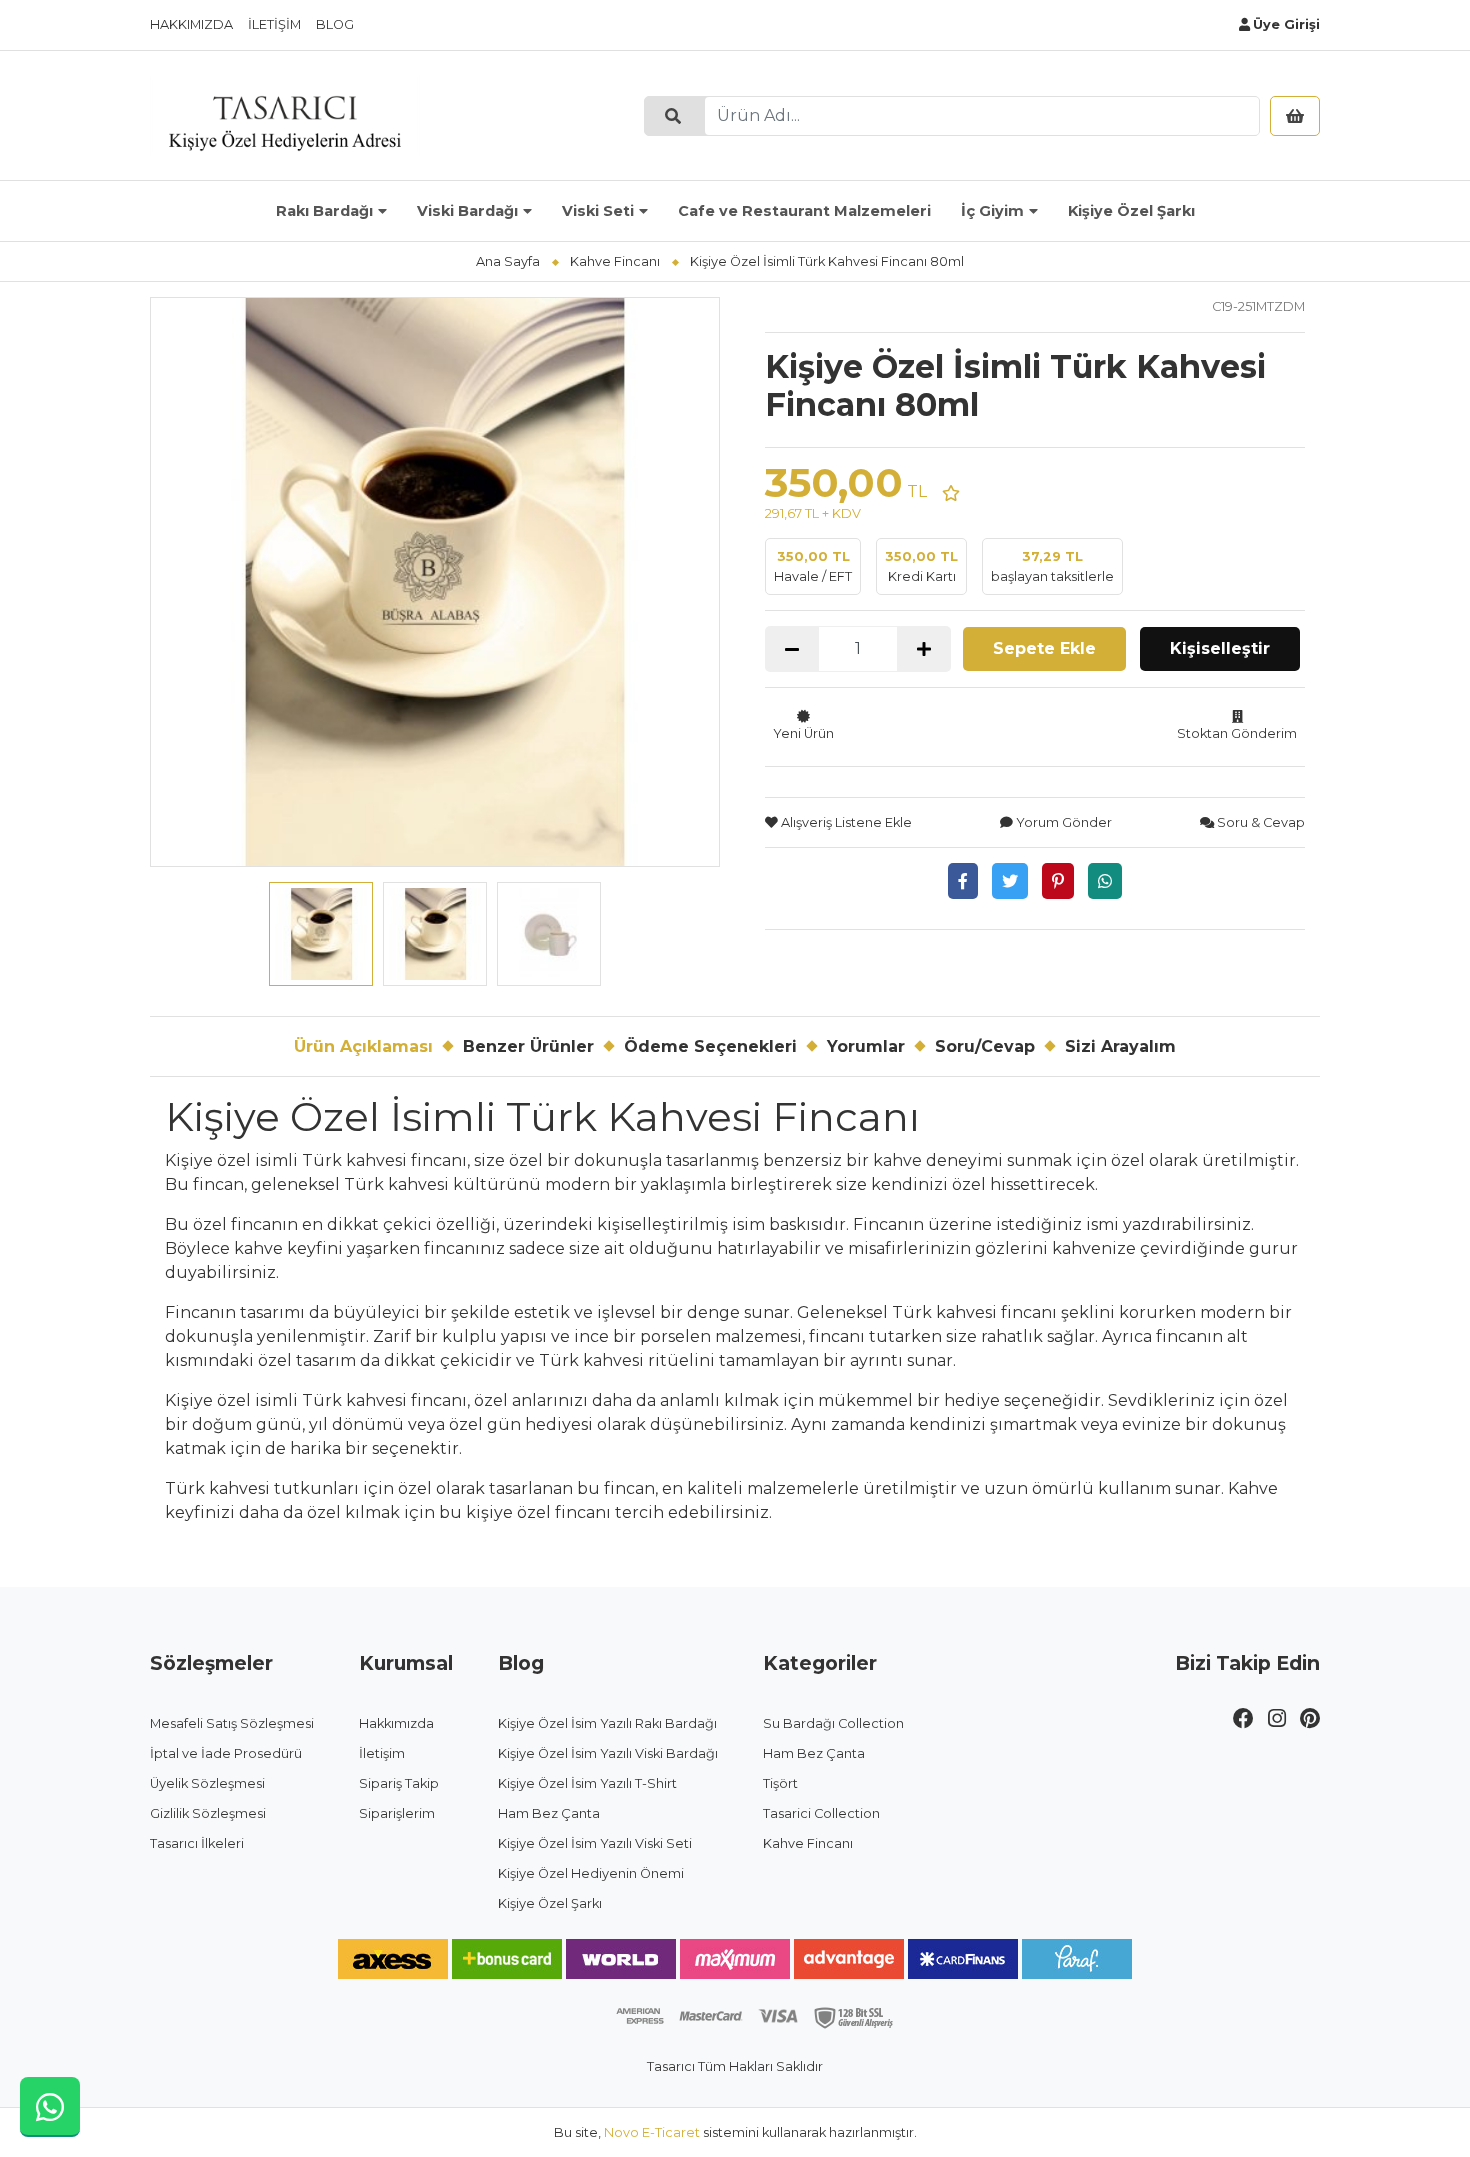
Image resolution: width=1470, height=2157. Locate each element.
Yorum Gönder (1062, 822)
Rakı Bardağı (324, 211)
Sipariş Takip (399, 1783)
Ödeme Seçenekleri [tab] (710, 1046)
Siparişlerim (397, 1813)
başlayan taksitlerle (1052, 566)
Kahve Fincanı (615, 261)
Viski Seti (598, 211)
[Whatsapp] (1105, 881)
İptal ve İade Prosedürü (226, 1753)
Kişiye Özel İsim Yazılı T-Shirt (587, 1783)
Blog (335, 24)
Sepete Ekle (1044, 648)
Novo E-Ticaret (652, 2132)
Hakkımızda (191, 24)
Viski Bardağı (467, 211)
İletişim (274, 24)
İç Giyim (992, 211)
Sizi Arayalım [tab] (1120, 1046)
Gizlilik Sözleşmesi (208, 1813)
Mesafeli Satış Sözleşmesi (232, 1723)
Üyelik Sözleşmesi (207, 1783)
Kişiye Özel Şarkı (1131, 211)
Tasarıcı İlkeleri (197, 1843)
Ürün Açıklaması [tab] (363, 1046)
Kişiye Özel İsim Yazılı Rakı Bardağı (607, 1723)
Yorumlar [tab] (866, 1046)
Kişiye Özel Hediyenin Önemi (591, 1873)
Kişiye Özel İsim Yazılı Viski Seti (595, 1843)
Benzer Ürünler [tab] (528, 1046)
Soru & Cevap (1259, 822)
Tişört (780, 1783)
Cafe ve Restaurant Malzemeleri (804, 211)
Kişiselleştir (1220, 648)
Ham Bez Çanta (549, 1813)
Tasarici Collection (821, 1813)
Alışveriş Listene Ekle (845, 822)
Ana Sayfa (508, 261)
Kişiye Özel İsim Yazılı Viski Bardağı (608, 1753)
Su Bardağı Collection (833, 1723)
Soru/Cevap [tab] (985, 1046)
